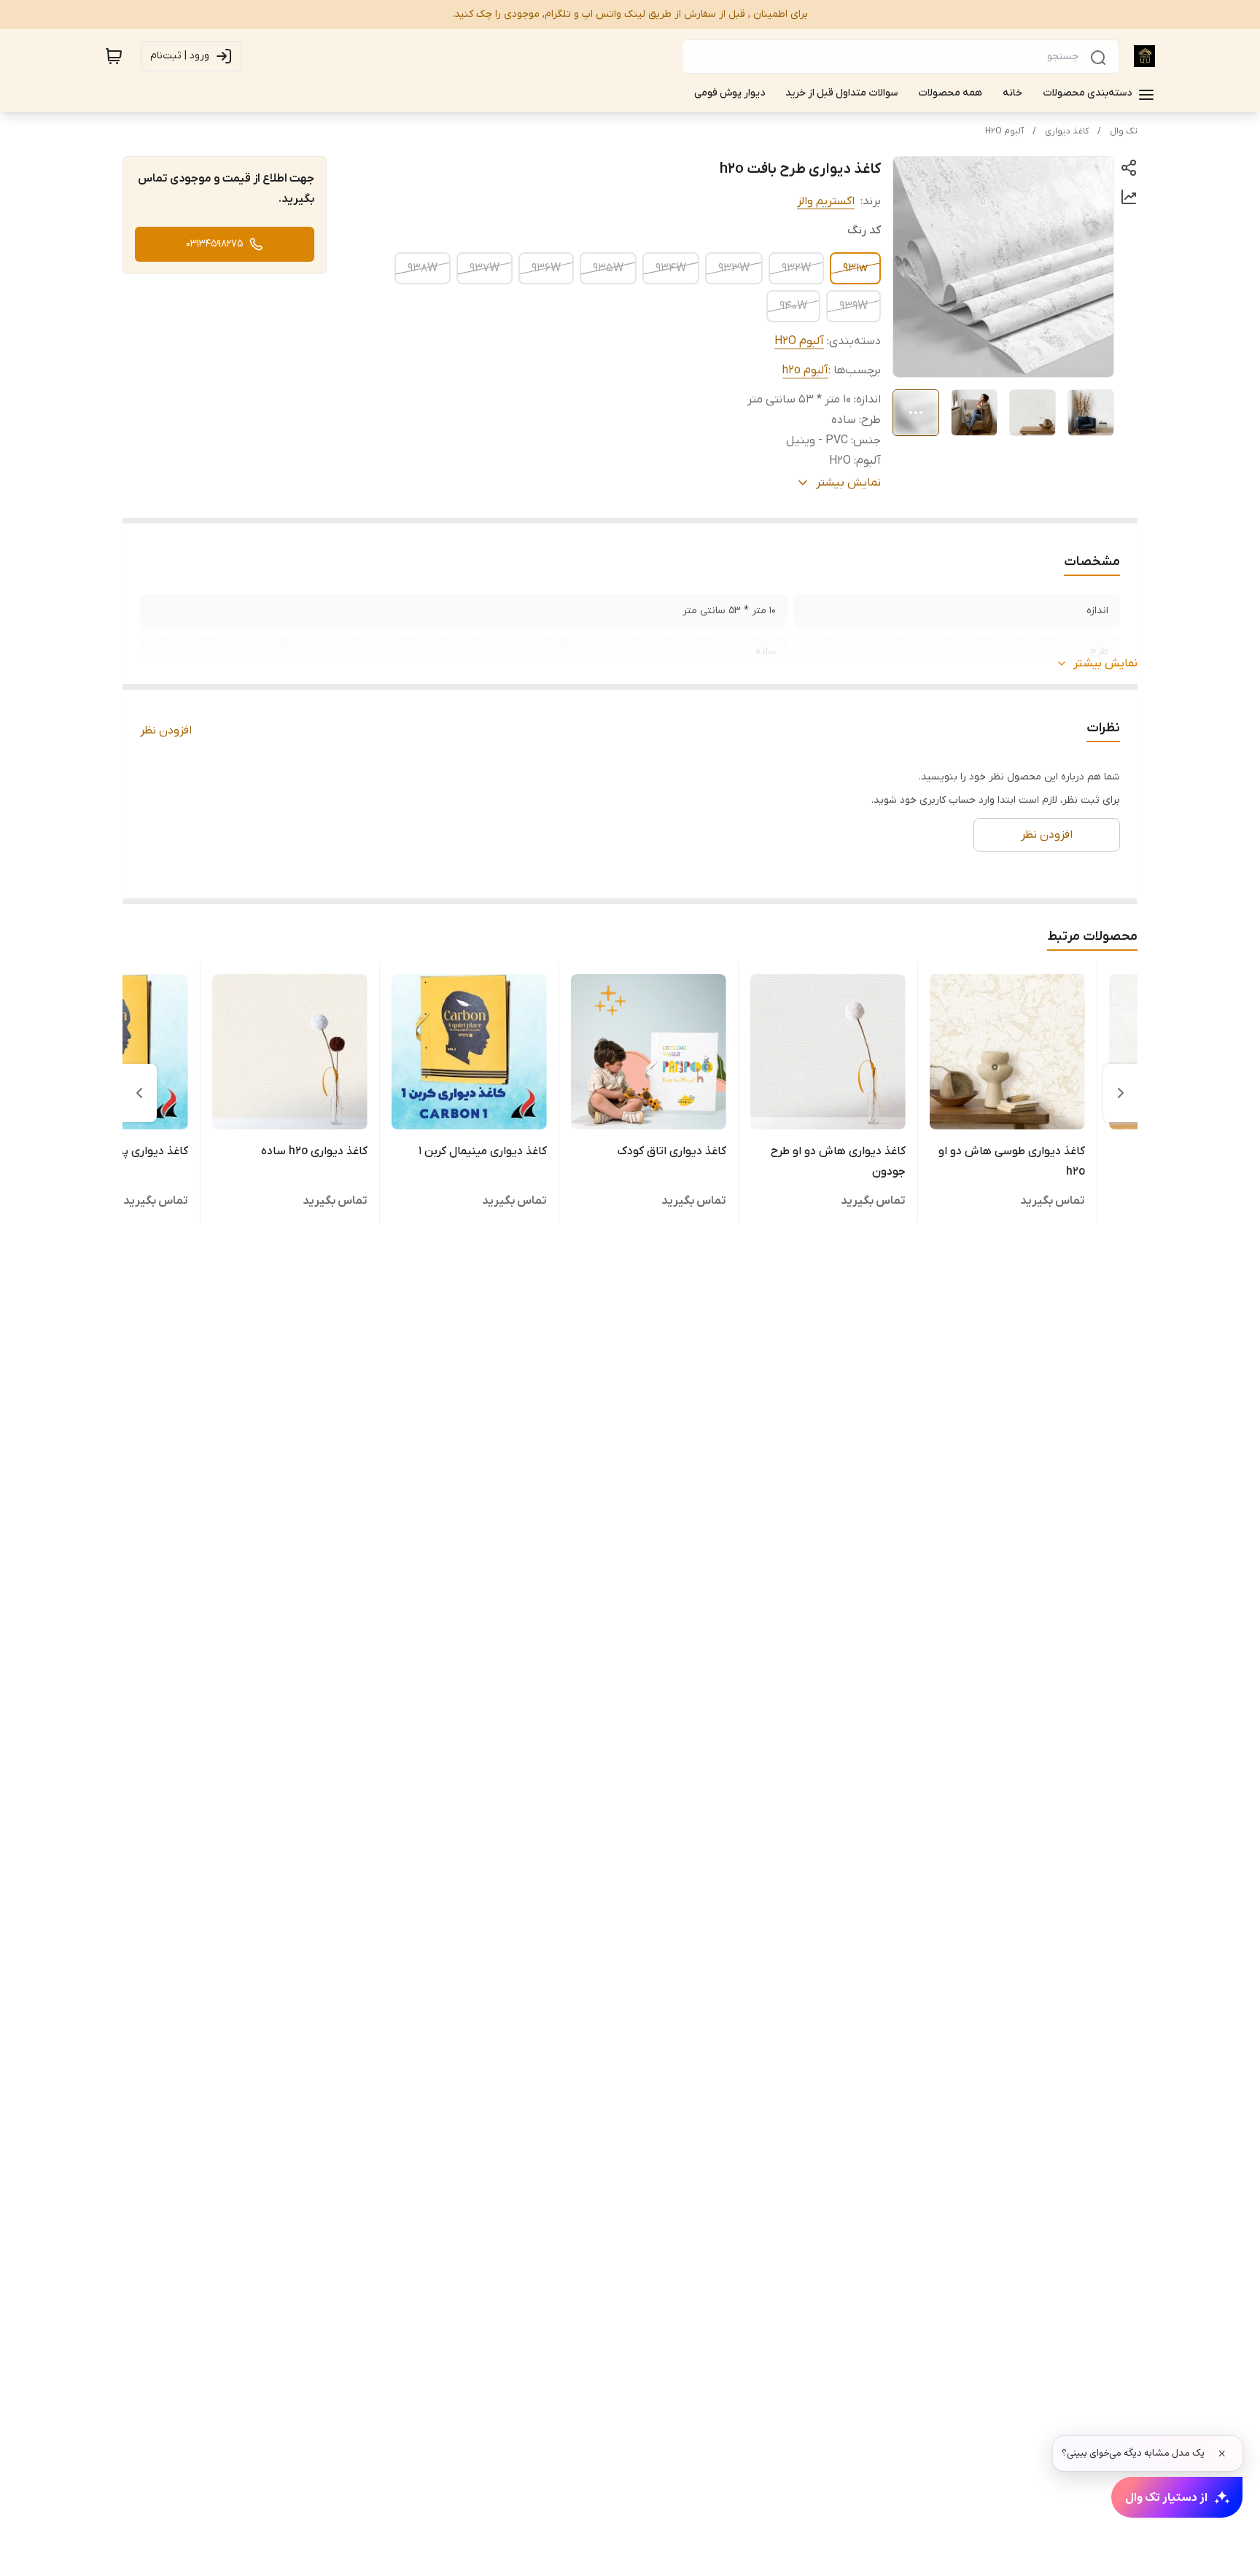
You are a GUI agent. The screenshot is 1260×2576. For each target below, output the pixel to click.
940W (793, 306)
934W (671, 268)
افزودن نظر (166, 731)
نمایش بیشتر (1105, 664)
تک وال (1124, 131)
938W (423, 268)
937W (485, 268)
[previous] (1121, 1093)
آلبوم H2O (1004, 131)
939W (853, 306)
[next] (139, 1093)
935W (608, 268)
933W (734, 268)
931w (855, 268)
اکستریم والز (826, 201)
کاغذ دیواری (1067, 131)
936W (546, 268)
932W (796, 268)
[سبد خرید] (114, 56)
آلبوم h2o (805, 370)
